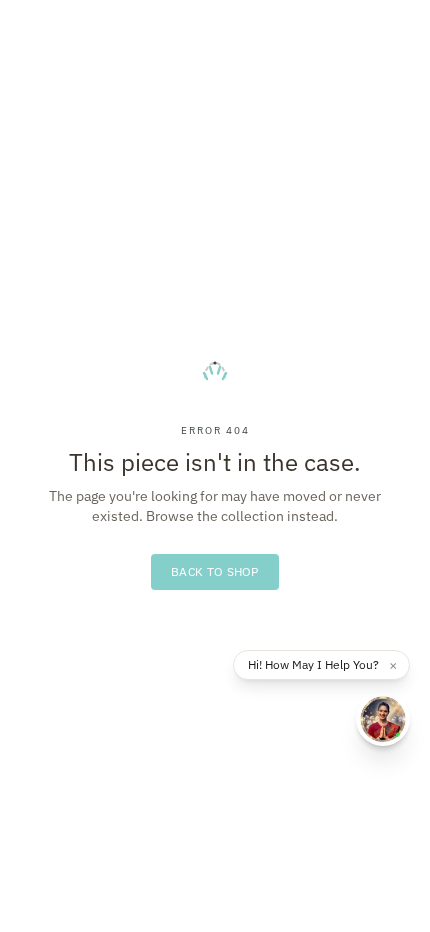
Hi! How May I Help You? (313, 664)
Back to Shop (215, 571)
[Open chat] (383, 719)
